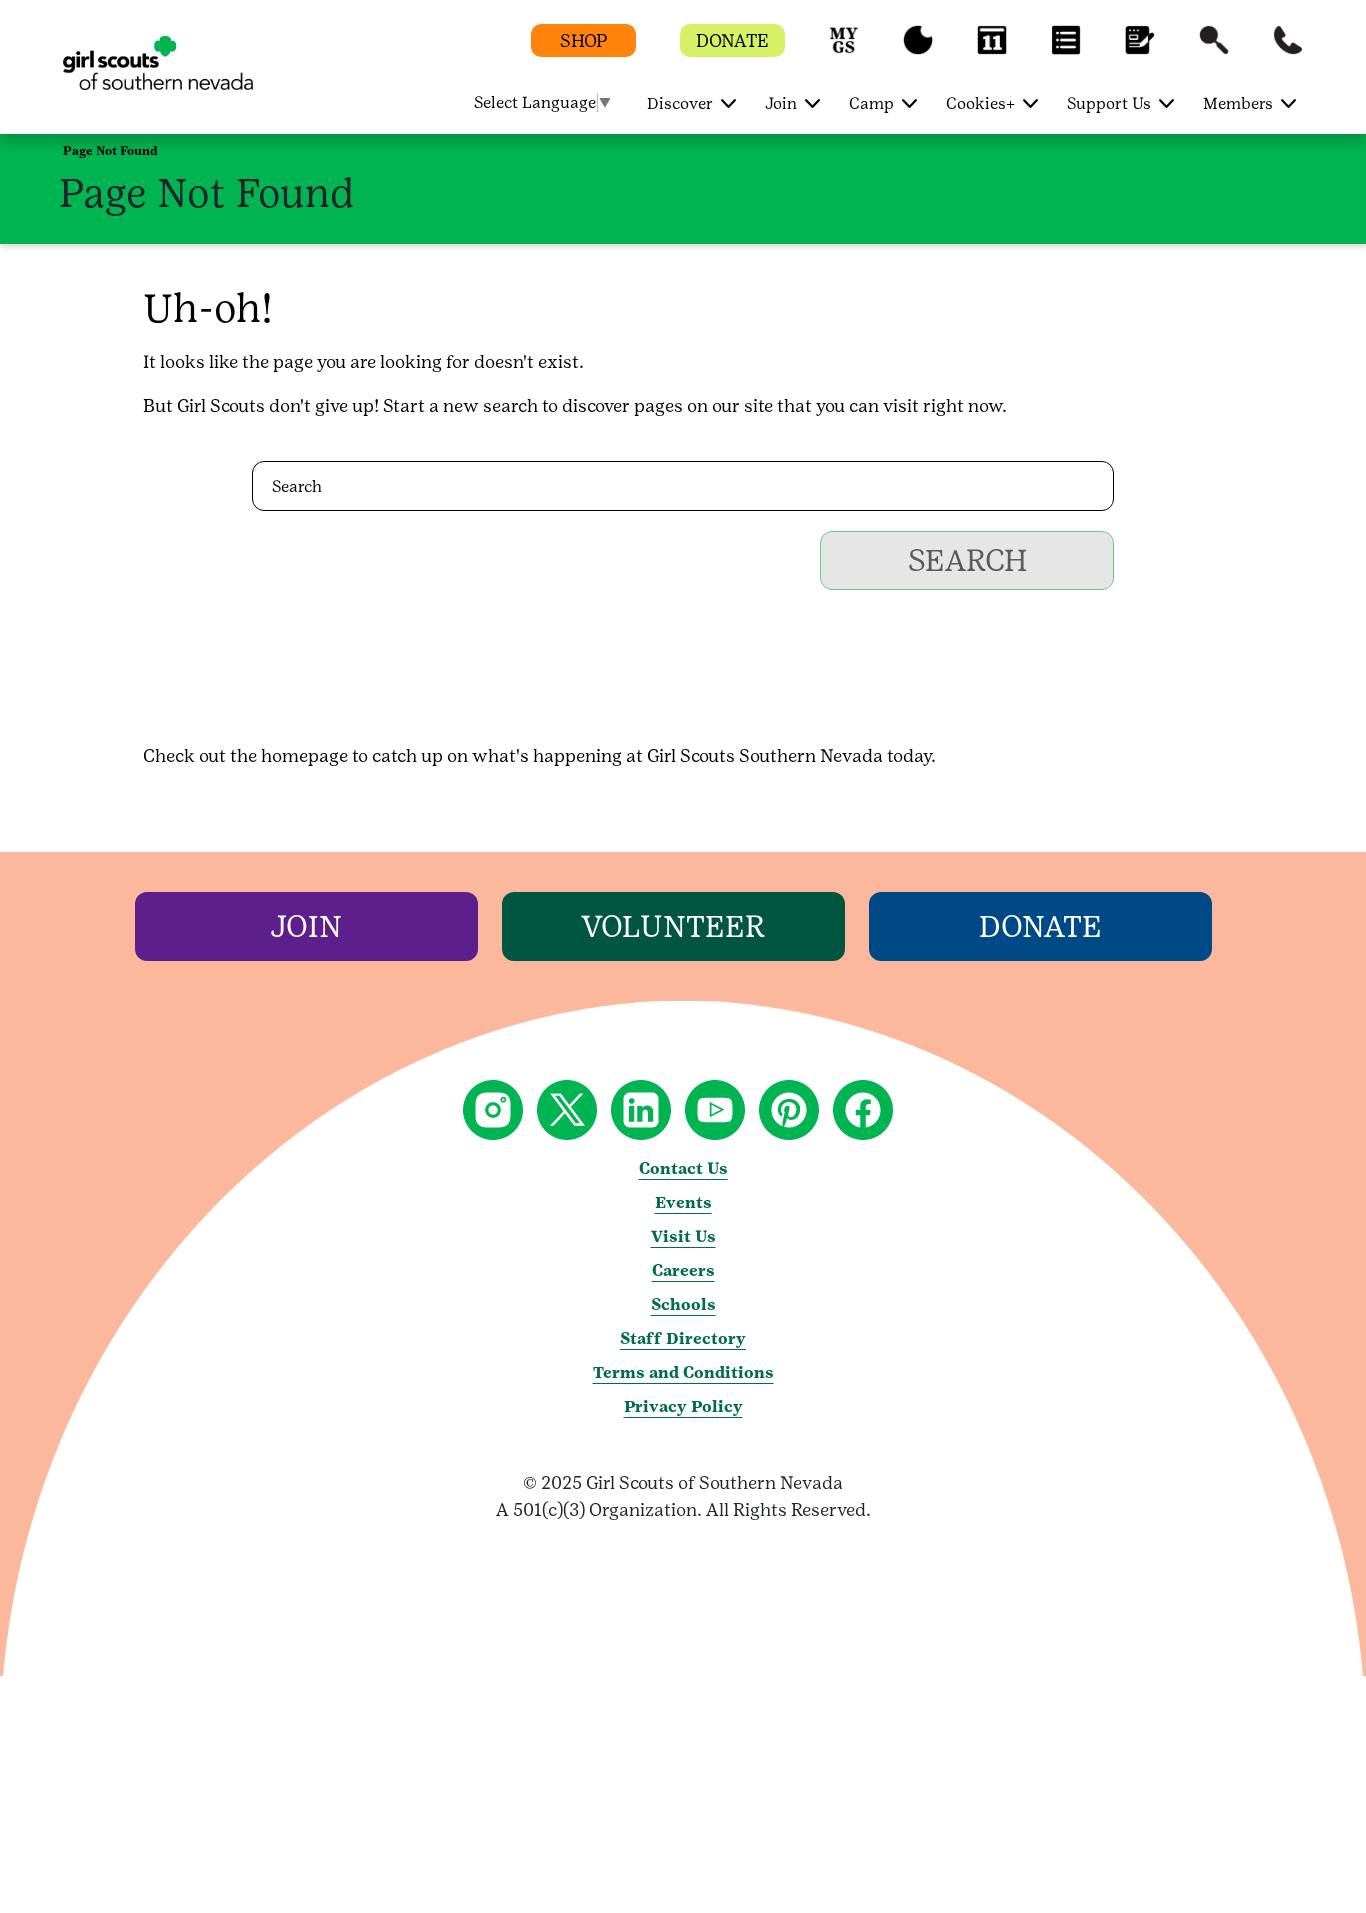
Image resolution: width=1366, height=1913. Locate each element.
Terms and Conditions (683, 1372)
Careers (683, 1270)
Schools (683, 1304)
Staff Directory (683, 1338)
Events (683, 1202)
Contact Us (683, 1168)
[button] (844, 49)
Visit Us (683, 1236)
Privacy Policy (683, 1406)
